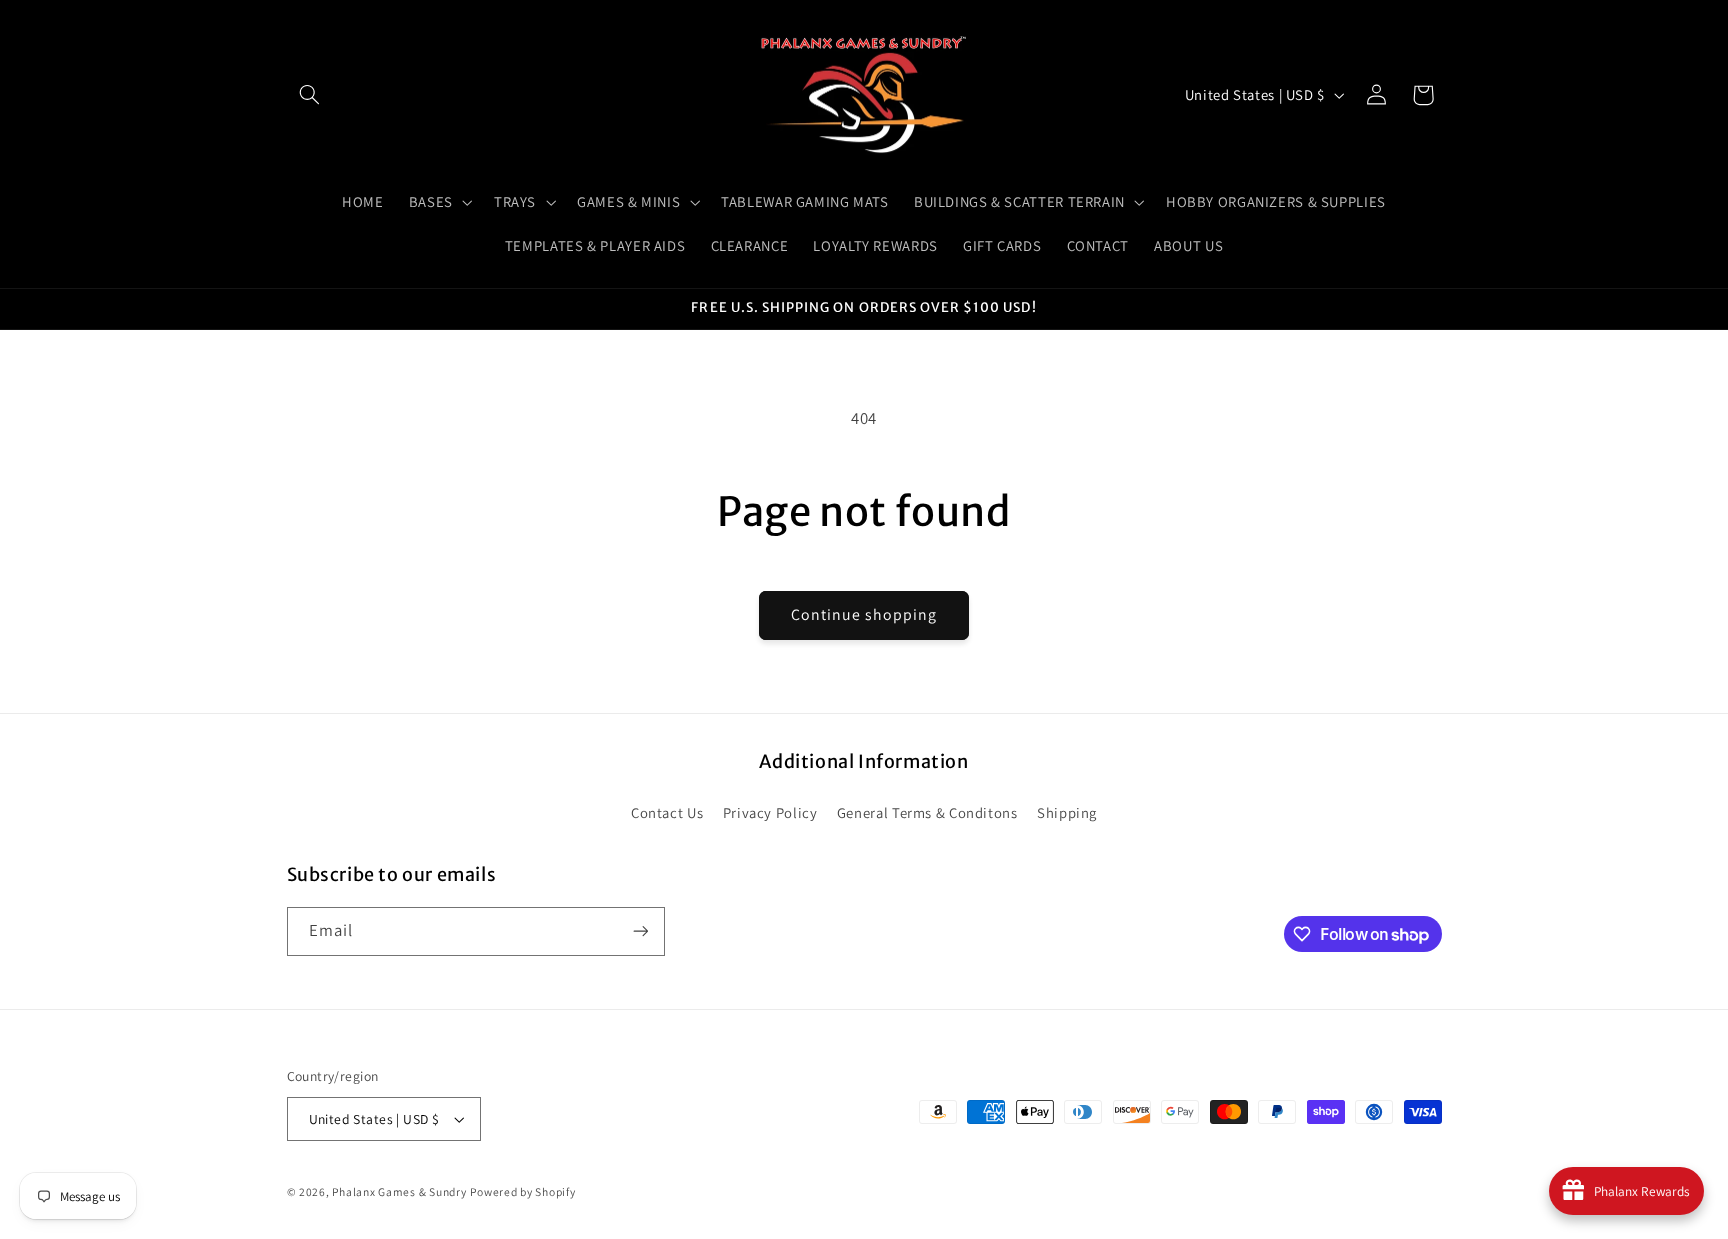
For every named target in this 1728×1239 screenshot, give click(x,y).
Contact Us (667, 812)
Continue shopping (864, 614)
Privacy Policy (770, 812)
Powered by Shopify (522, 1191)
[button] (310, 95)
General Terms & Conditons (927, 812)
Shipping (1067, 812)
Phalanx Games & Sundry (399, 1191)
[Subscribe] (640, 931)
